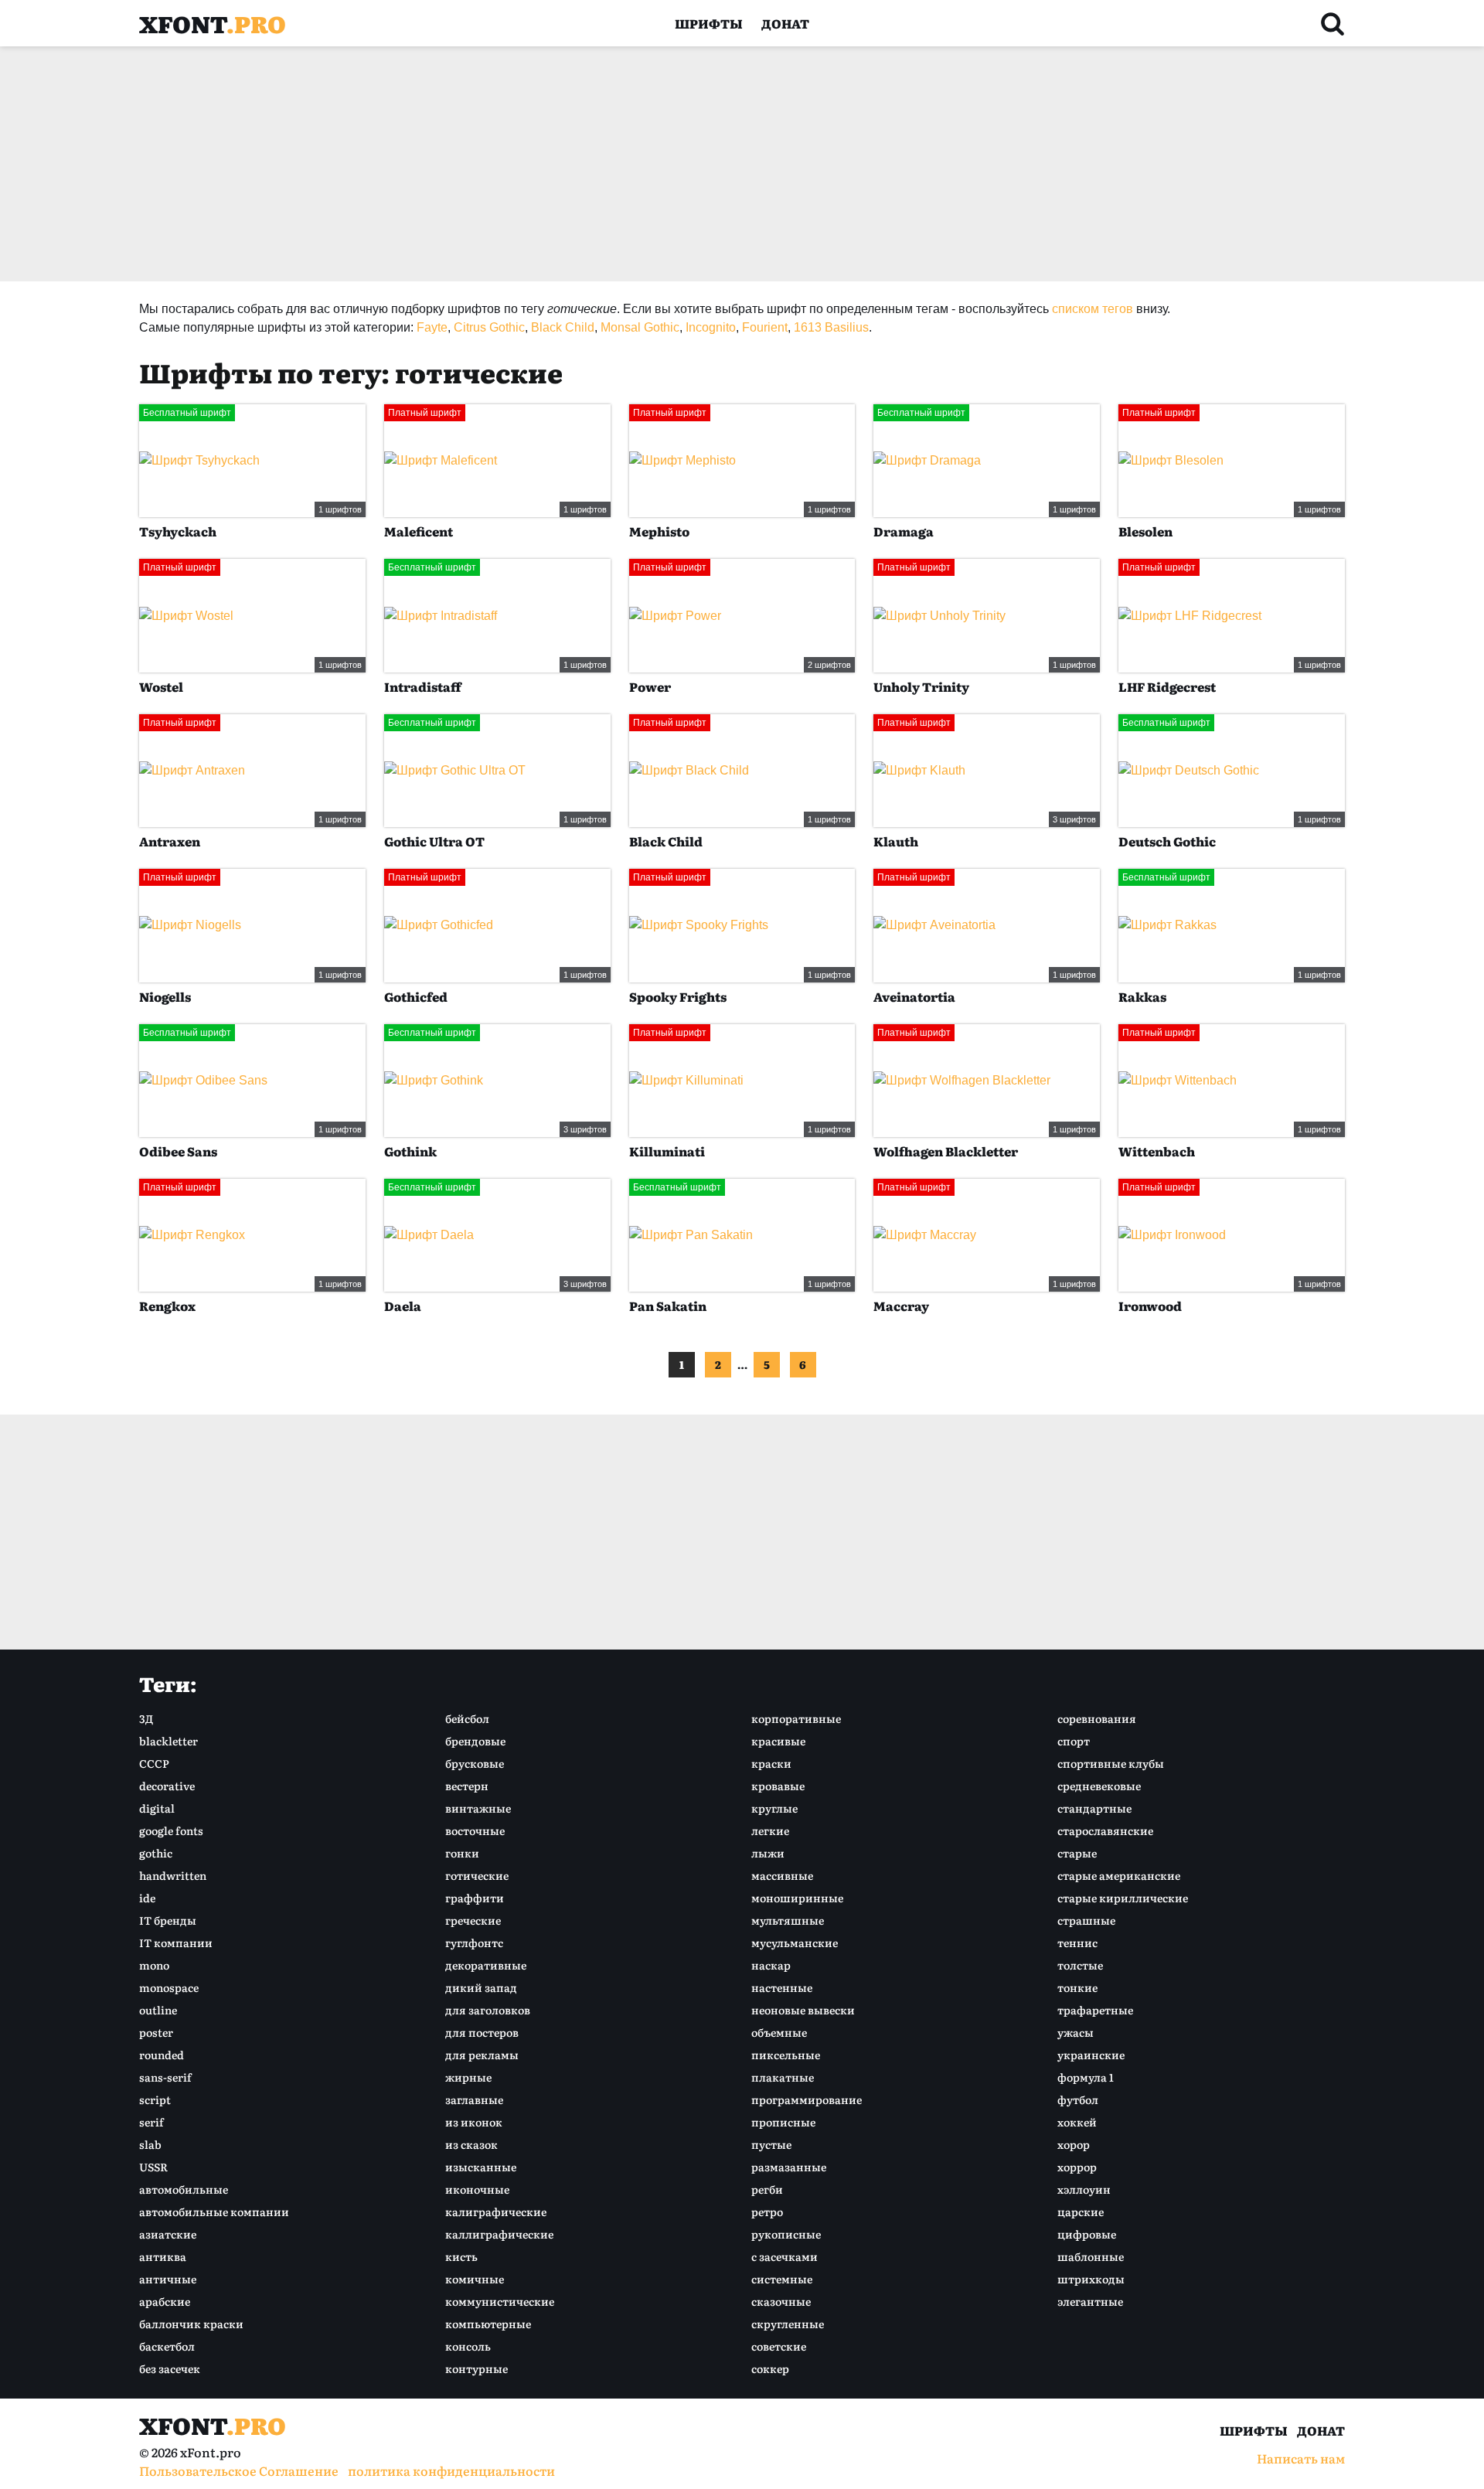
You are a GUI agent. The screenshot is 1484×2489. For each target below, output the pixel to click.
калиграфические (496, 2211)
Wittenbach (1157, 1151)
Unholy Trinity (921, 686)
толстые (1080, 1965)
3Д (146, 1718)
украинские (1091, 2055)
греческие (473, 1920)
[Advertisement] (603, 164)
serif (151, 2122)
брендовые (475, 1741)
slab (150, 2144)
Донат (785, 23)
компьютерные (488, 2324)
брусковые (475, 1763)
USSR (153, 2167)
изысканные (481, 2167)
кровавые (778, 1786)
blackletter (168, 1741)
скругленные (788, 2324)
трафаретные (1095, 2010)
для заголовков (488, 2010)
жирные (468, 2077)
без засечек (170, 2368)
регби (767, 2189)
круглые (774, 1808)
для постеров (482, 2032)
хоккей (1077, 2122)
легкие (770, 1830)
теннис (1077, 1943)
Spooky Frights (678, 996)
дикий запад (481, 1987)
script (155, 2099)
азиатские (168, 2234)
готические (477, 1875)
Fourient (765, 327)
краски (771, 1763)
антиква (163, 2256)
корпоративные (796, 1718)
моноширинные (797, 1898)
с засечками (785, 2256)
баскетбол (167, 2346)
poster (156, 2032)
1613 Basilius (831, 327)
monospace (169, 1987)
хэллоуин (1084, 2189)
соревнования (1097, 1718)
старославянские (1105, 1830)
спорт (1074, 1741)
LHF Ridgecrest (1167, 686)
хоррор (1077, 2167)
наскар (771, 1965)
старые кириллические (1123, 1898)
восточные (475, 1830)
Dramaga (904, 531)
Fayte (432, 327)
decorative (167, 1786)
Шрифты (709, 23)
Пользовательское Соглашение (239, 2470)
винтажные (478, 1808)
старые (1077, 1853)
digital (157, 1808)
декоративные (486, 1965)
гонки (462, 1853)
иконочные (477, 2189)
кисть (461, 2256)
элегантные (1090, 2301)
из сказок (471, 2144)
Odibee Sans (178, 1151)
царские (1081, 2211)
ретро (767, 2211)
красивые (778, 1741)
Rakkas (1142, 996)
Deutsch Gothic (1167, 841)
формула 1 (1086, 2077)
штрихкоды (1091, 2279)
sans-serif (165, 2077)
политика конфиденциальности (451, 2470)
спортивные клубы (1111, 1763)
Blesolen (1145, 531)
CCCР (154, 1763)
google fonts (171, 1830)
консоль (468, 2346)
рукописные (786, 2234)
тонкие (1077, 1987)
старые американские (1119, 1875)
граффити (475, 1898)
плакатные (783, 2077)
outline (158, 2010)
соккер (770, 2368)
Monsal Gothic (640, 327)
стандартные (1094, 1808)
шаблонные (1091, 2256)
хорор (1074, 2144)
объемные (779, 2032)
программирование (807, 2099)
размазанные (789, 2167)
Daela (403, 1306)
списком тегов (1093, 309)
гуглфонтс (474, 1943)
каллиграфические (499, 2234)
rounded (162, 2055)
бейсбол (467, 1718)
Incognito (711, 327)
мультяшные (788, 1920)
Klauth (896, 841)
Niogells (165, 996)
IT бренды (168, 1920)
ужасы (1076, 2032)
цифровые (1087, 2234)
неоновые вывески (803, 2010)
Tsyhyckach (178, 531)
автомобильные (184, 2189)
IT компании (176, 1943)
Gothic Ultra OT (434, 841)
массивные (782, 1875)
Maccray (901, 1306)
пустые (771, 2144)
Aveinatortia (914, 996)
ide (147, 1898)
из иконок (474, 2122)
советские (779, 2346)
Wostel (161, 686)
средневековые (1099, 1786)
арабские (165, 2301)
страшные (1086, 1920)
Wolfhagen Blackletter (946, 1151)
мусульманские (795, 1943)
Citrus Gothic (489, 327)
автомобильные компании (214, 2211)
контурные (477, 2368)
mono (154, 1965)
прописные (783, 2122)
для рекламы (482, 2055)
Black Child (563, 327)
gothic (156, 1853)
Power (650, 686)
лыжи (768, 1853)
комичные (475, 2279)
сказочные (781, 2301)
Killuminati (667, 1151)
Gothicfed (416, 996)
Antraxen (170, 841)
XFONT (213, 23)
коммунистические (500, 2301)
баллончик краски (191, 2324)
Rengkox (167, 1306)
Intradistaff (423, 686)
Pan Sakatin (668, 1306)
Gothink (410, 1151)
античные (168, 2279)
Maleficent (419, 531)
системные (782, 2279)
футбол (1078, 2099)
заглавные (474, 2099)
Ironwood (1150, 1306)
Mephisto (659, 531)
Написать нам (1301, 2458)
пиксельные (786, 2055)
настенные (782, 1987)
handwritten (173, 1875)
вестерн (467, 1786)
